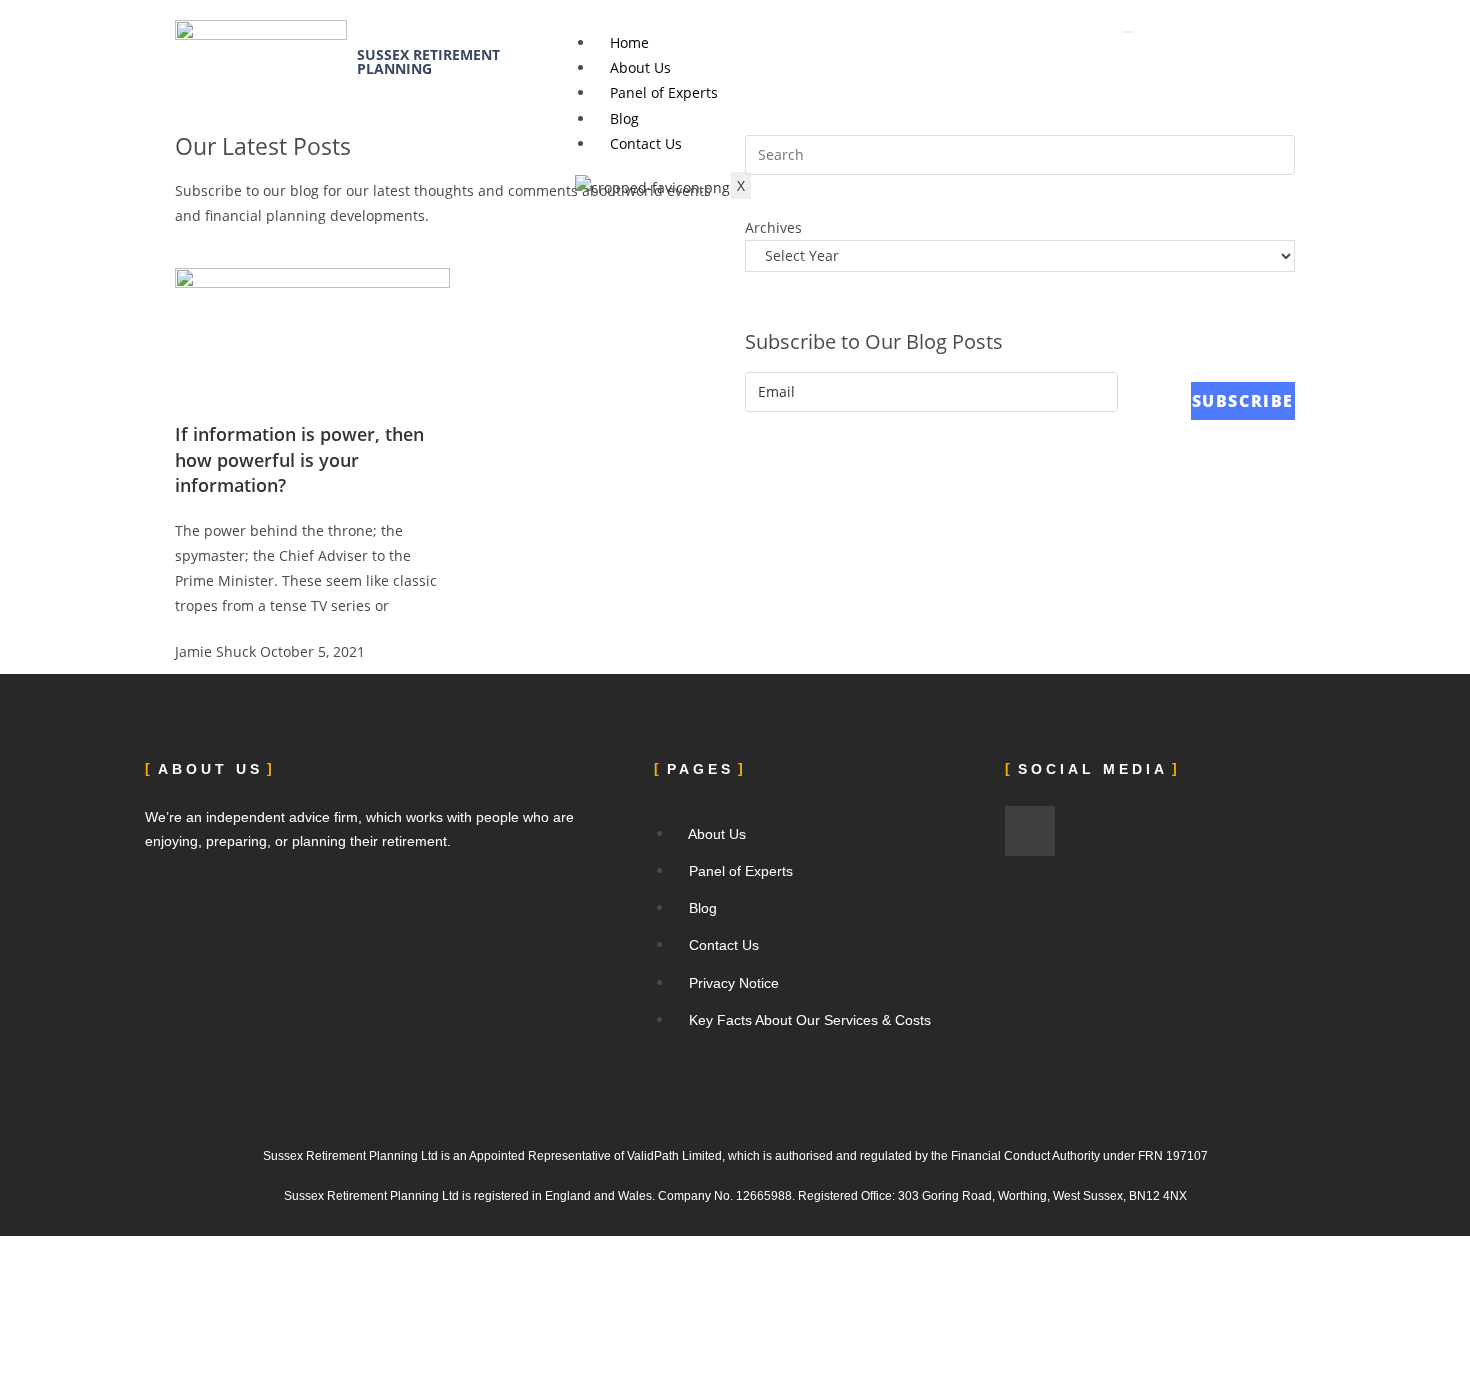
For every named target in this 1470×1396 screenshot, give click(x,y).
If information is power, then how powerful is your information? (299, 459)
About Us (640, 67)
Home (629, 42)
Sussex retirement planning (428, 61)
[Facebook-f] (1030, 831)
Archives (773, 227)
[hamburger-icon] (1128, 32)
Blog (624, 118)
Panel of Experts (664, 92)
